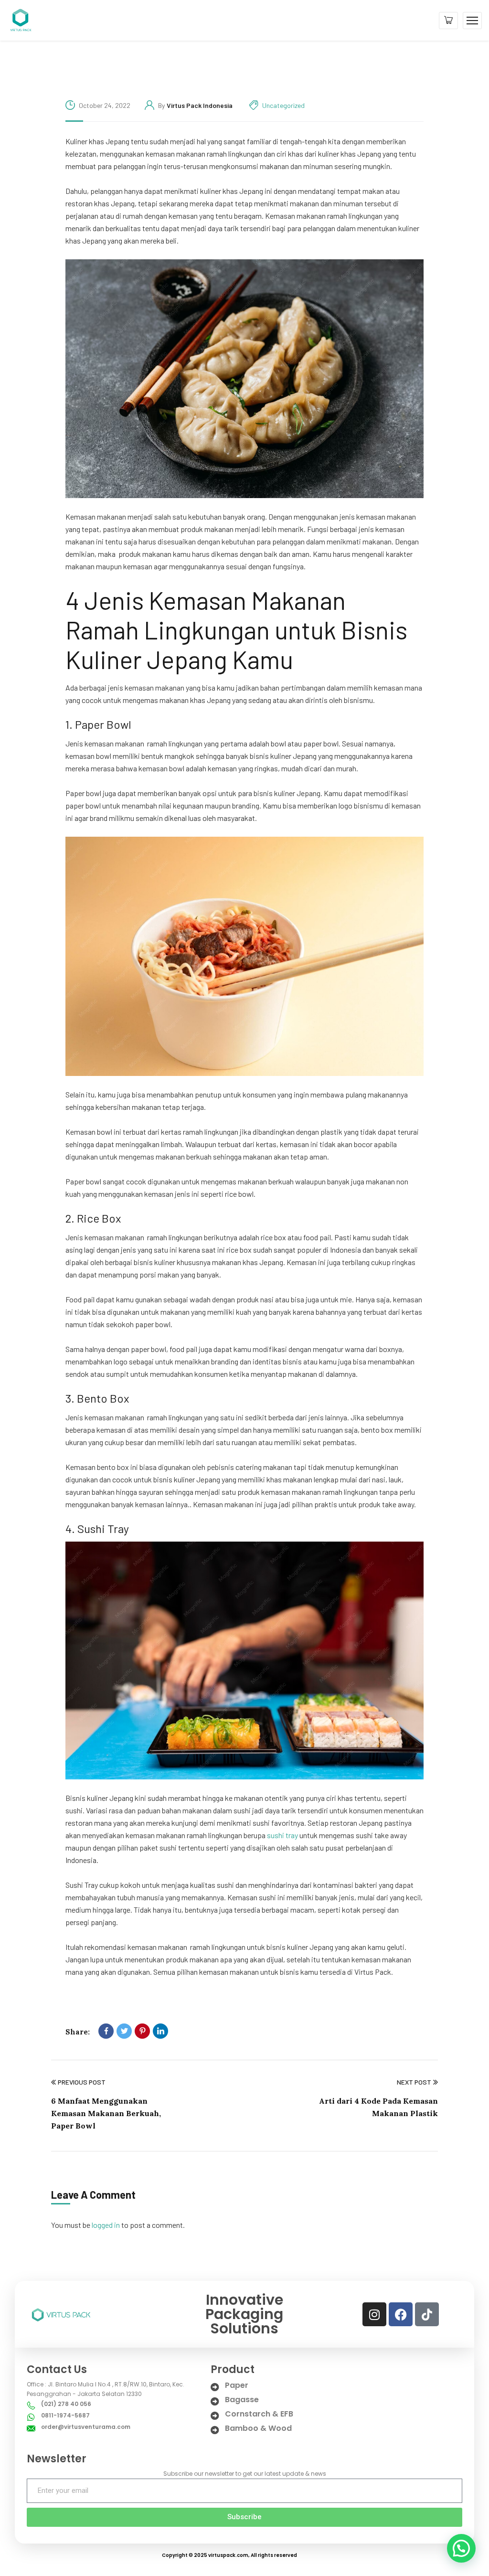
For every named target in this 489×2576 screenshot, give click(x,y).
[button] (461, 2548)
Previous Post (82, 2082)
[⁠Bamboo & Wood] (215, 2430)
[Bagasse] (215, 2401)
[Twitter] (124, 2031)
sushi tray (282, 1835)
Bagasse (242, 2400)
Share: (78, 2032)
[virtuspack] (20, 19)
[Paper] (215, 2387)
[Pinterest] (142, 2031)
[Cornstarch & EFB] (215, 2416)
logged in (106, 2225)
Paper (237, 2385)
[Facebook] (106, 2031)
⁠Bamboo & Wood (258, 2428)
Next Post (414, 2082)
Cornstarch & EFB (259, 2414)
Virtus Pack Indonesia (200, 105)
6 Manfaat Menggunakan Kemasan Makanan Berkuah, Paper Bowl (106, 2113)
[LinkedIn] (160, 2031)
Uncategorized (283, 105)
